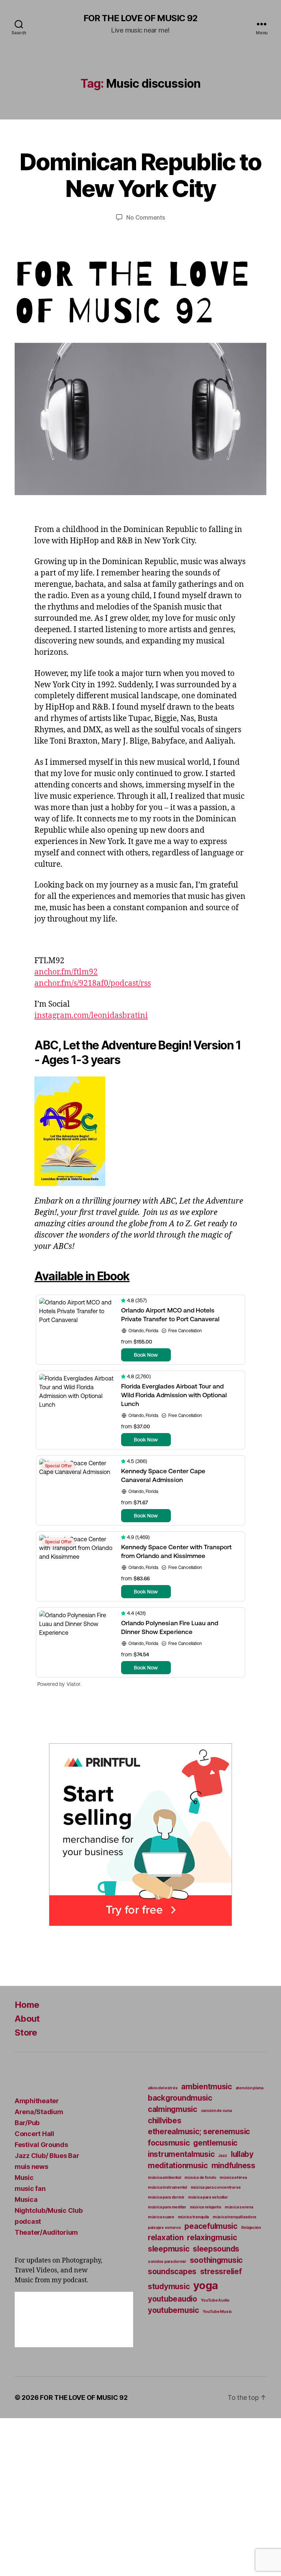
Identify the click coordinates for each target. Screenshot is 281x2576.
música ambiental (164, 2178)
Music (24, 2178)
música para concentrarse (216, 2187)
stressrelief (221, 2271)
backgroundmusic (180, 2098)
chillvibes (164, 2121)
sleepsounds (216, 2249)
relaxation (166, 2237)
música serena (239, 2207)
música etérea (233, 2178)
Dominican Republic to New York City (140, 175)
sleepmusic (168, 2249)
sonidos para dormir (167, 2262)
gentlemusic (215, 2143)
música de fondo (200, 2178)
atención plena (250, 2088)
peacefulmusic (211, 2226)
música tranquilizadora (234, 2217)
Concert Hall (34, 2134)
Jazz (223, 2156)
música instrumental (167, 2187)
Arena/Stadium (39, 2112)
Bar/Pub (27, 2123)
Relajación (251, 2228)
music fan (30, 2189)
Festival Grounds (41, 2145)
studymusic (169, 2286)
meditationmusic (178, 2165)
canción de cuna (216, 2111)
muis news (31, 2167)
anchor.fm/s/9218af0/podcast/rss (93, 983)
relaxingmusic (212, 2237)
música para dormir (166, 2197)
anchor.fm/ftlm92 (66, 972)
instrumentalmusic (181, 2154)
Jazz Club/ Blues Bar (47, 2156)
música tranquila (194, 2217)
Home (27, 2005)
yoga (206, 2285)
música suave (161, 2217)
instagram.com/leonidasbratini (91, 1016)
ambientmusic (207, 2087)
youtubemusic (173, 2310)
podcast (28, 2221)
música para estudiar (208, 2197)
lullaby (242, 2154)
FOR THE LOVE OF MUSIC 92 (140, 18)
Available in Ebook (82, 1276)
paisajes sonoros (164, 2228)
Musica (26, 2199)
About (27, 2019)
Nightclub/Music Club (49, 2210)
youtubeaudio (173, 2299)
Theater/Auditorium (46, 2232)
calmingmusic (173, 2109)
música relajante (206, 2207)
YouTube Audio (215, 2300)
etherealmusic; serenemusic (199, 2132)
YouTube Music (218, 2312)
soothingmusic (216, 2260)
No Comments (145, 217)
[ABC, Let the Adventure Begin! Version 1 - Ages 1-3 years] (140, 1131)
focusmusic (169, 2143)
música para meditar (167, 2207)
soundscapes (172, 2271)
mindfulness (233, 2165)
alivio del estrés (163, 2088)
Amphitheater (37, 2101)
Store (26, 2032)
